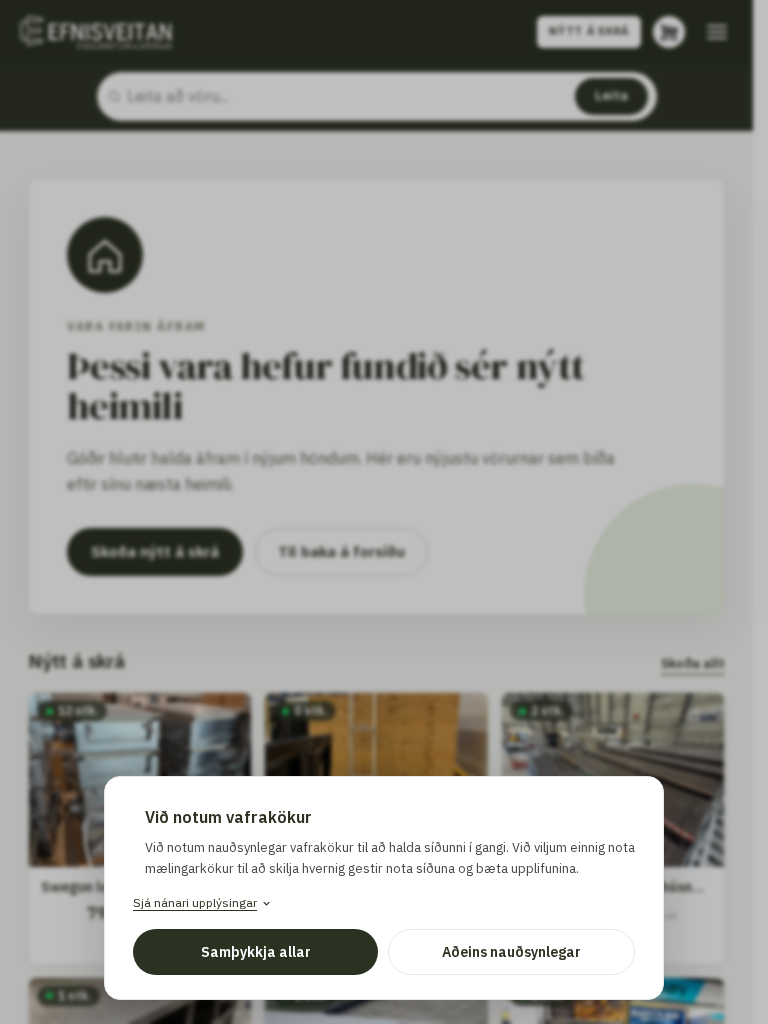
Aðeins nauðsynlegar (511, 952)
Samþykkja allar (256, 952)
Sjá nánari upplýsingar (195, 902)
